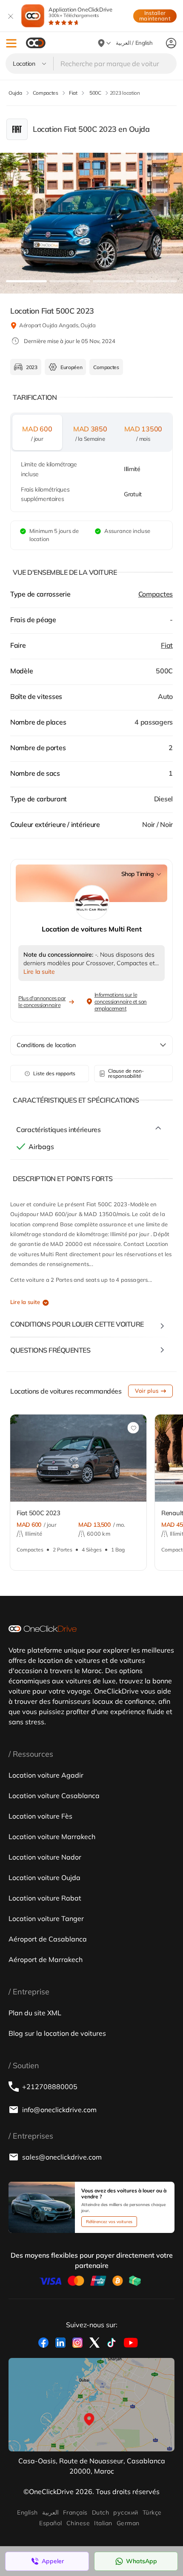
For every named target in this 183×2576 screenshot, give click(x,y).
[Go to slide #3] (113, 281)
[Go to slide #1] (26, 281)
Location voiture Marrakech (52, 1837)
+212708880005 (50, 2087)
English (27, 2512)
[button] (11, 43)
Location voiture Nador (45, 1857)
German (128, 2523)
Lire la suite (25, 1302)
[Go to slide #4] (157, 281)
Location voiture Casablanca (54, 1796)
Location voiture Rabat (45, 1898)
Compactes (156, 594)
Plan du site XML (35, 2013)
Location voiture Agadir (46, 1775)
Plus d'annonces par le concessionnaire (42, 1001)
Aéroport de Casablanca (48, 1939)
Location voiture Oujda (44, 1877)
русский (126, 2512)
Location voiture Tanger (46, 1918)
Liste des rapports (54, 1073)
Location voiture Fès (40, 1816)
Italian (103, 2523)
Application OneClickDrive (80, 12)
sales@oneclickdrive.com (62, 2157)
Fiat (167, 645)
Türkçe (152, 2512)
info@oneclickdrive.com (59, 2110)
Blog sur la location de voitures (57, 2033)
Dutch (100, 2512)
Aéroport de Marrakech (46, 1959)
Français (75, 2512)
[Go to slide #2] (70, 281)
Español (50, 2523)
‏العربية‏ (50, 2512)
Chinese (78, 2523)
